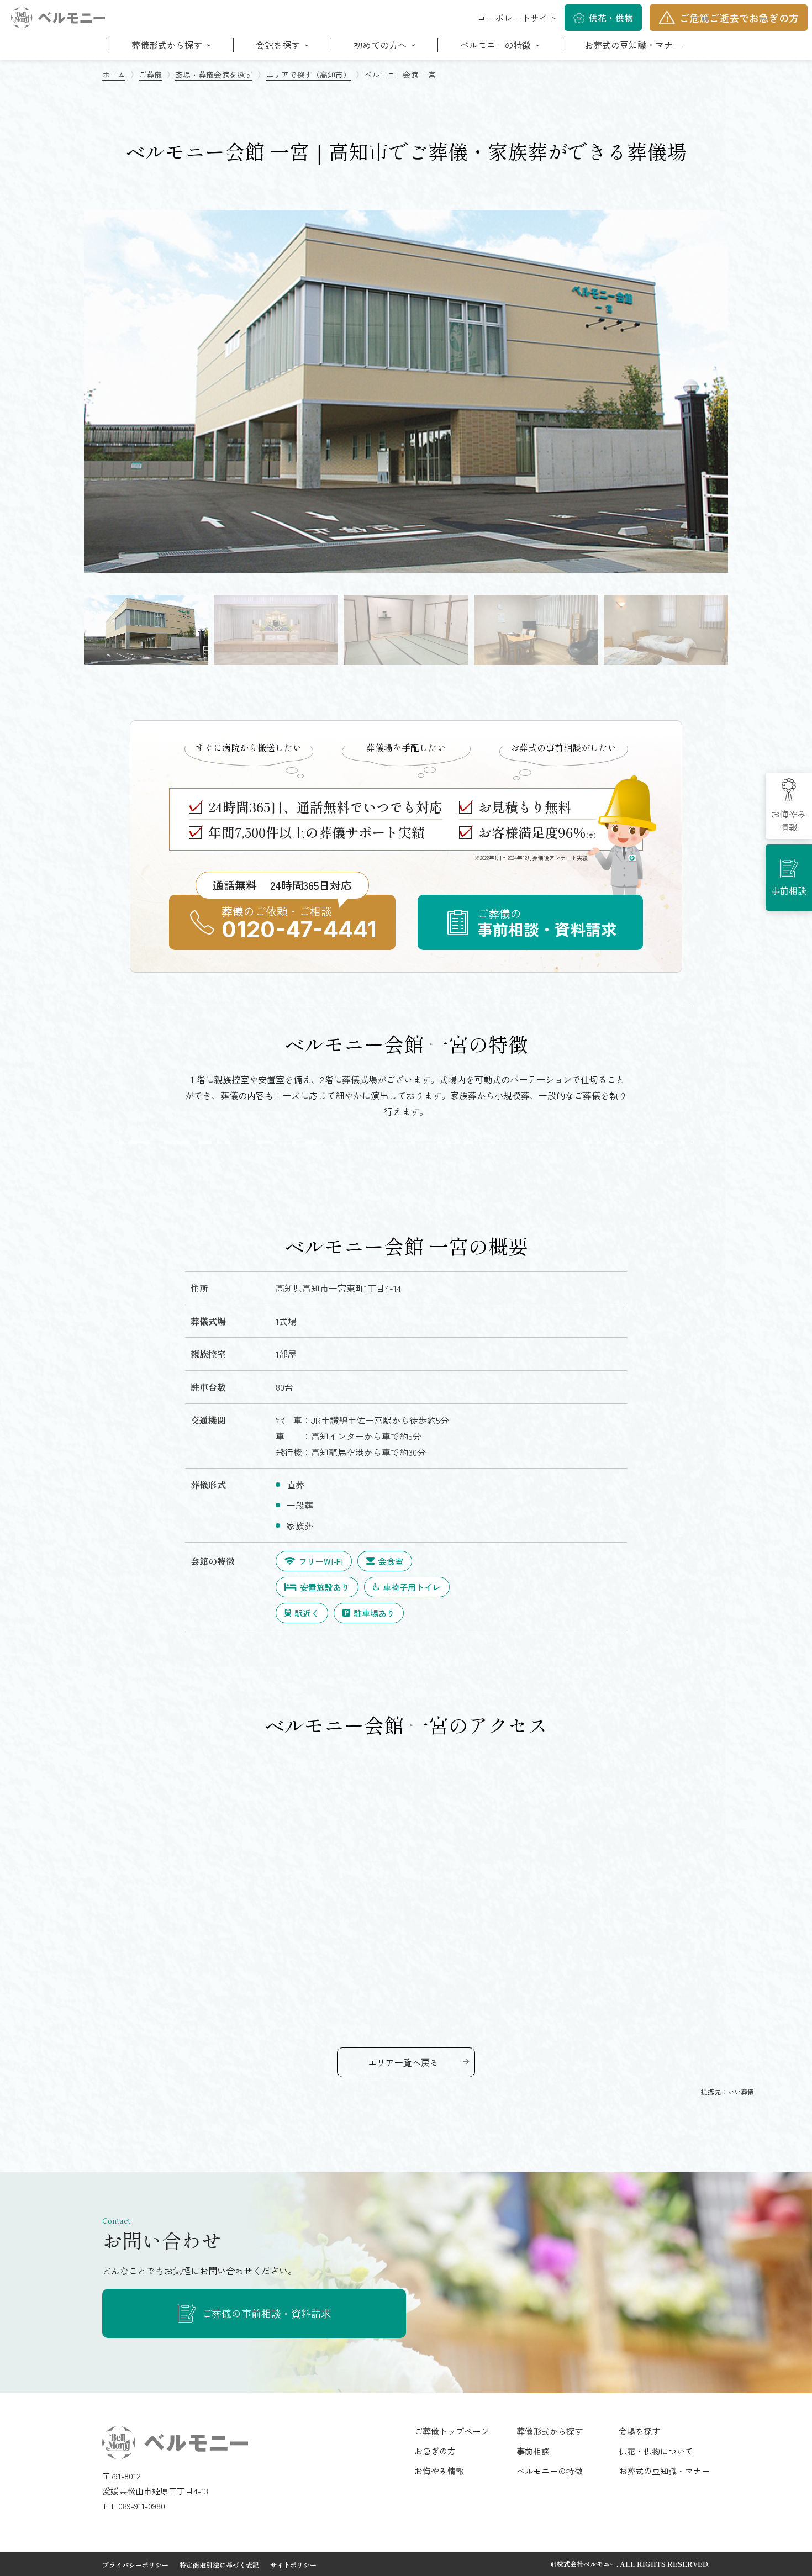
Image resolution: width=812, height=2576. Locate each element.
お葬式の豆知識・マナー (633, 45)
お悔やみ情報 (789, 820)
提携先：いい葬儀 (727, 2091)
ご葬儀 (150, 75)
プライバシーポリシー (135, 2565)
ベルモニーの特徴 (550, 2471)
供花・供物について (656, 2451)
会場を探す (639, 2431)
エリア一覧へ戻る (403, 2062)
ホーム (114, 75)
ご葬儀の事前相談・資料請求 (266, 2313)
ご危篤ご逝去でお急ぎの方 (739, 18)
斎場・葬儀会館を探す (214, 75)
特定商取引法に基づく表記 (219, 2565)
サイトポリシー (293, 2565)
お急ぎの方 (435, 2451)
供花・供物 (611, 18)
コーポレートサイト (517, 18)
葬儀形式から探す (550, 2431)
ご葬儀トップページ (452, 2431)
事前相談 (789, 890)
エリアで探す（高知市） (308, 75)
